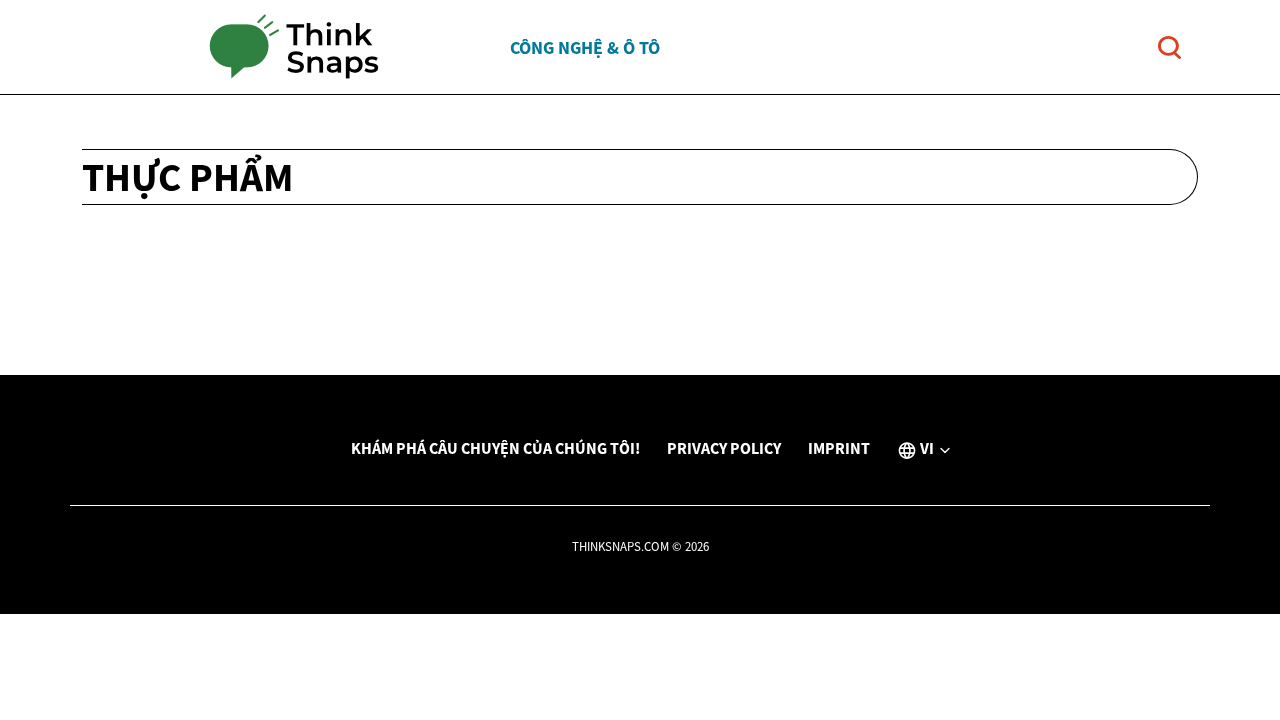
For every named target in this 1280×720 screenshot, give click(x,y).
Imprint (839, 448)
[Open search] (1169, 47)
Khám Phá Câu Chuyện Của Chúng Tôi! (495, 448)
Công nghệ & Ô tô (585, 47)
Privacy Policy (724, 448)
